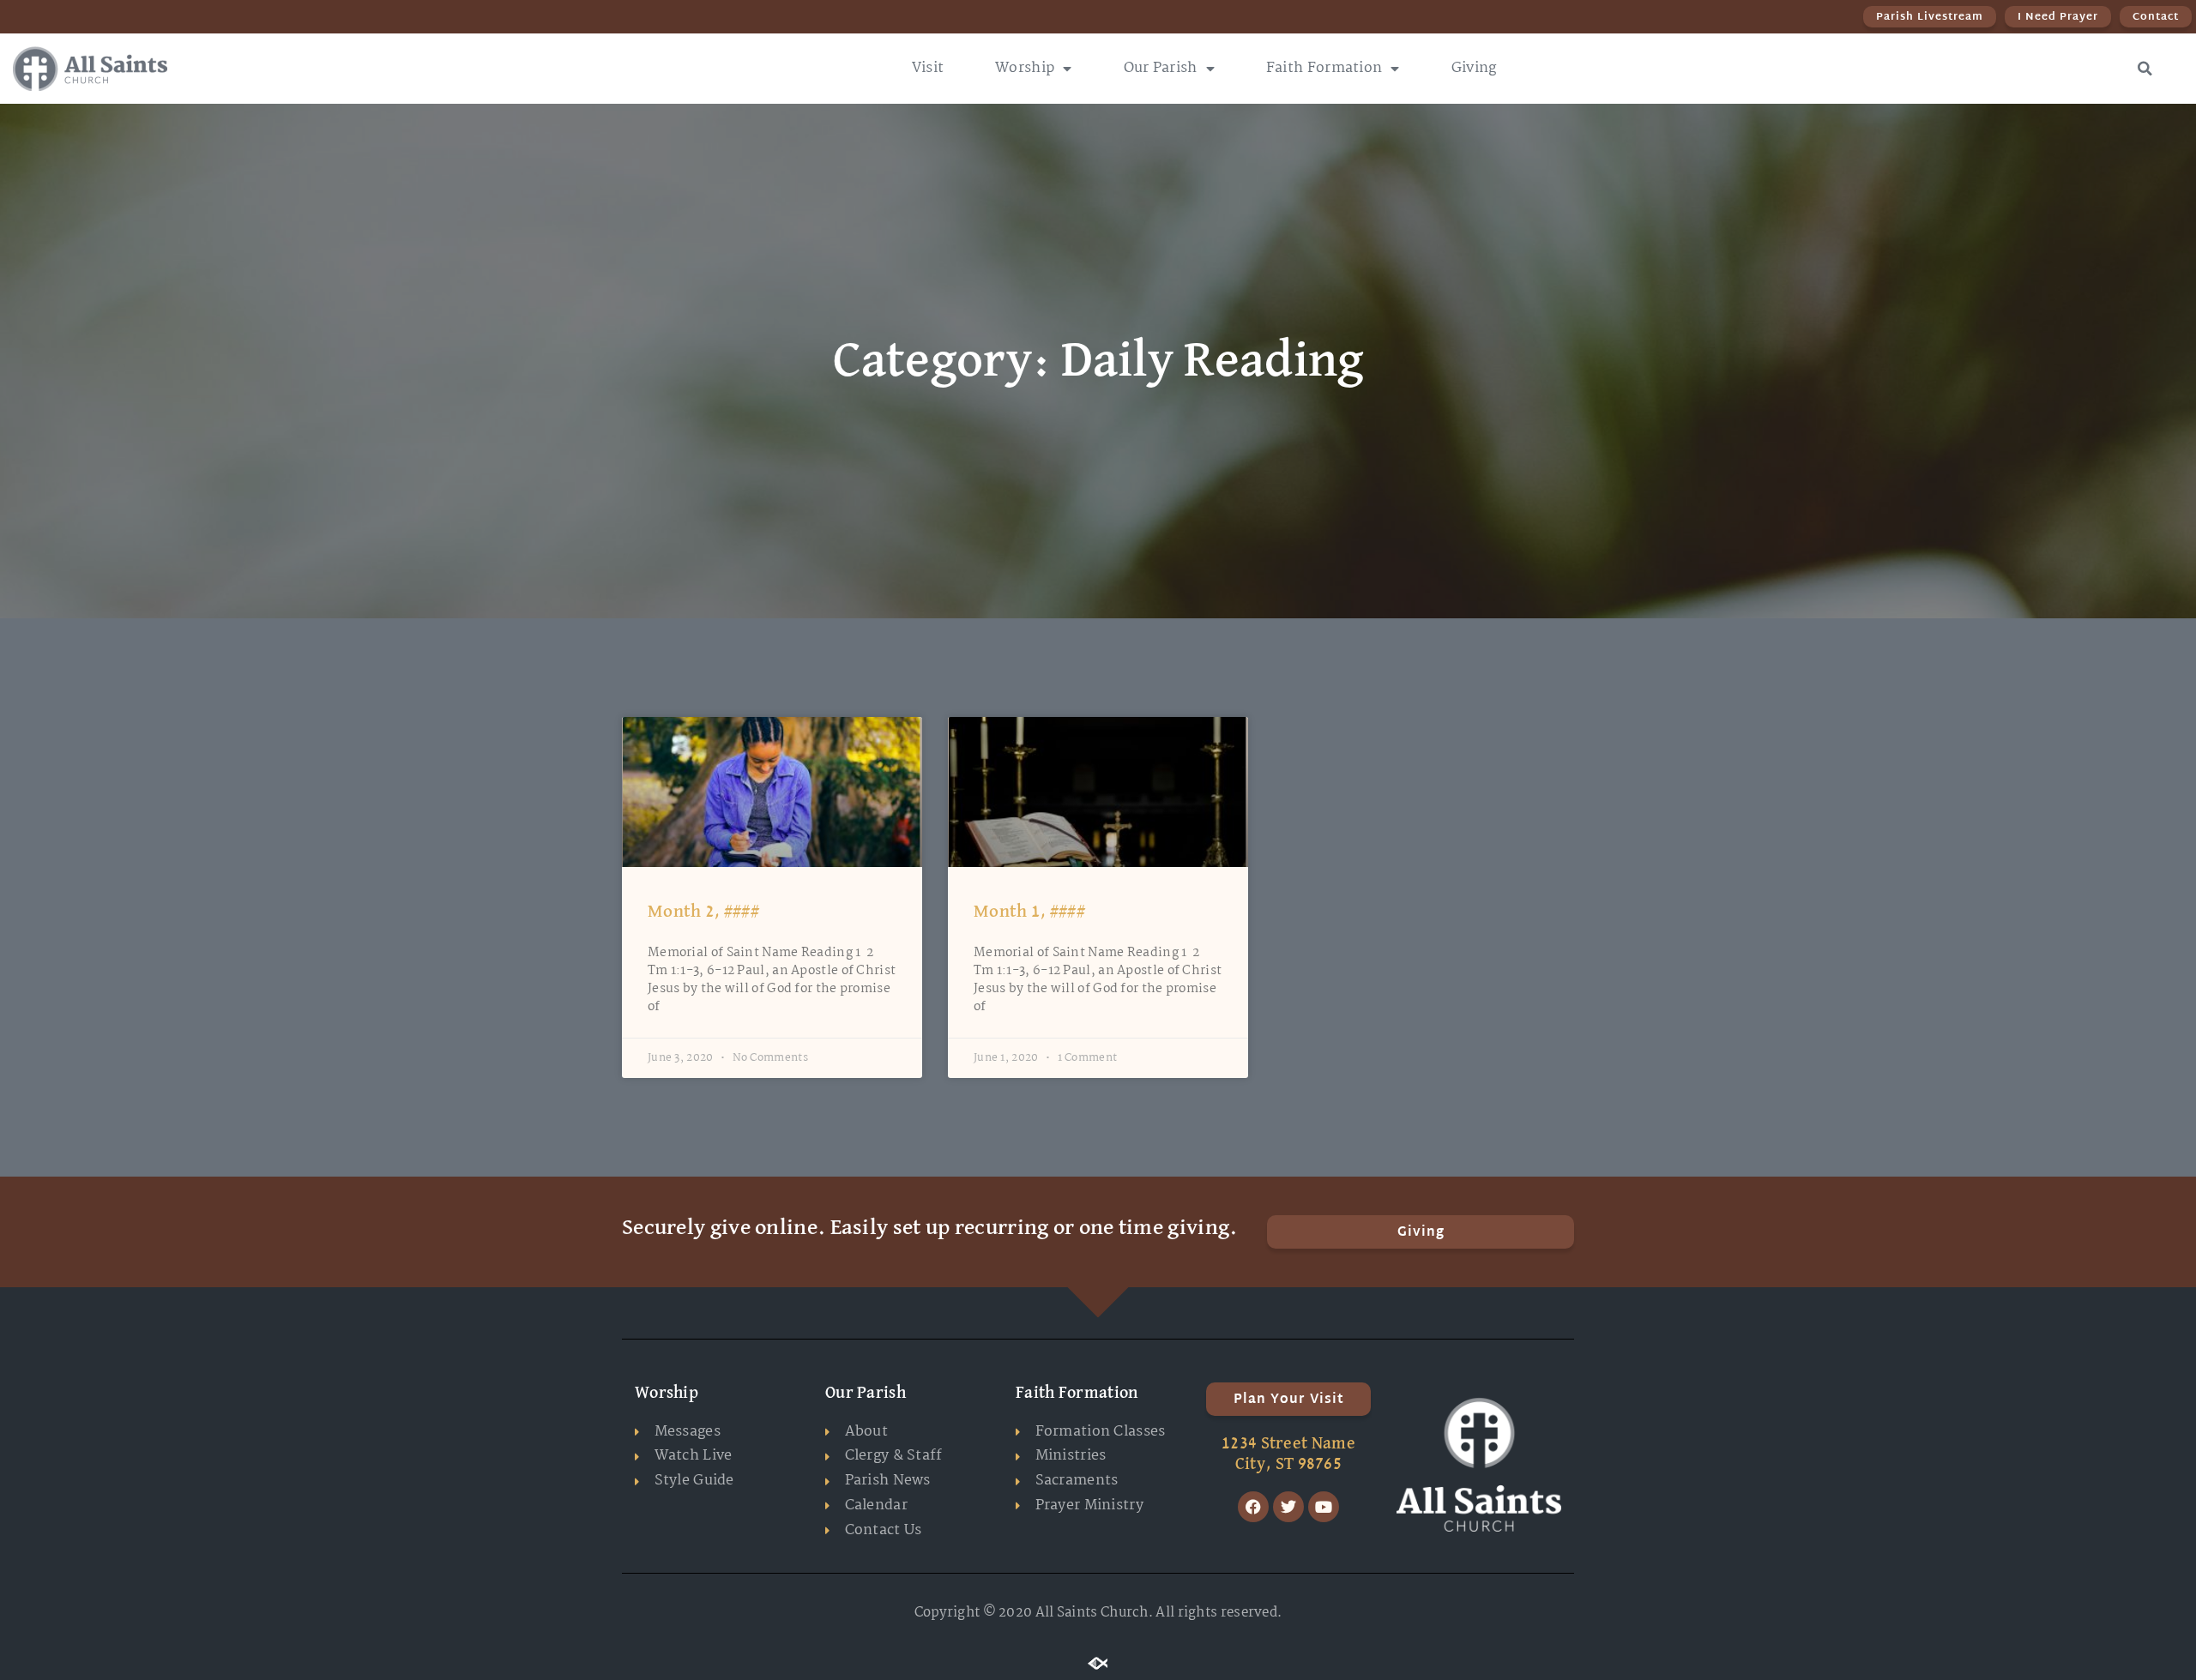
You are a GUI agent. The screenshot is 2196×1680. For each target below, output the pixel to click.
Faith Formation (1324, 68)
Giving (1474, 68)
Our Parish (1161, 68)
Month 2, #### (703, 912)
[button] (2145, 69)
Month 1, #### (1029, 912)
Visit (928, 68)
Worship (1025, 68)
